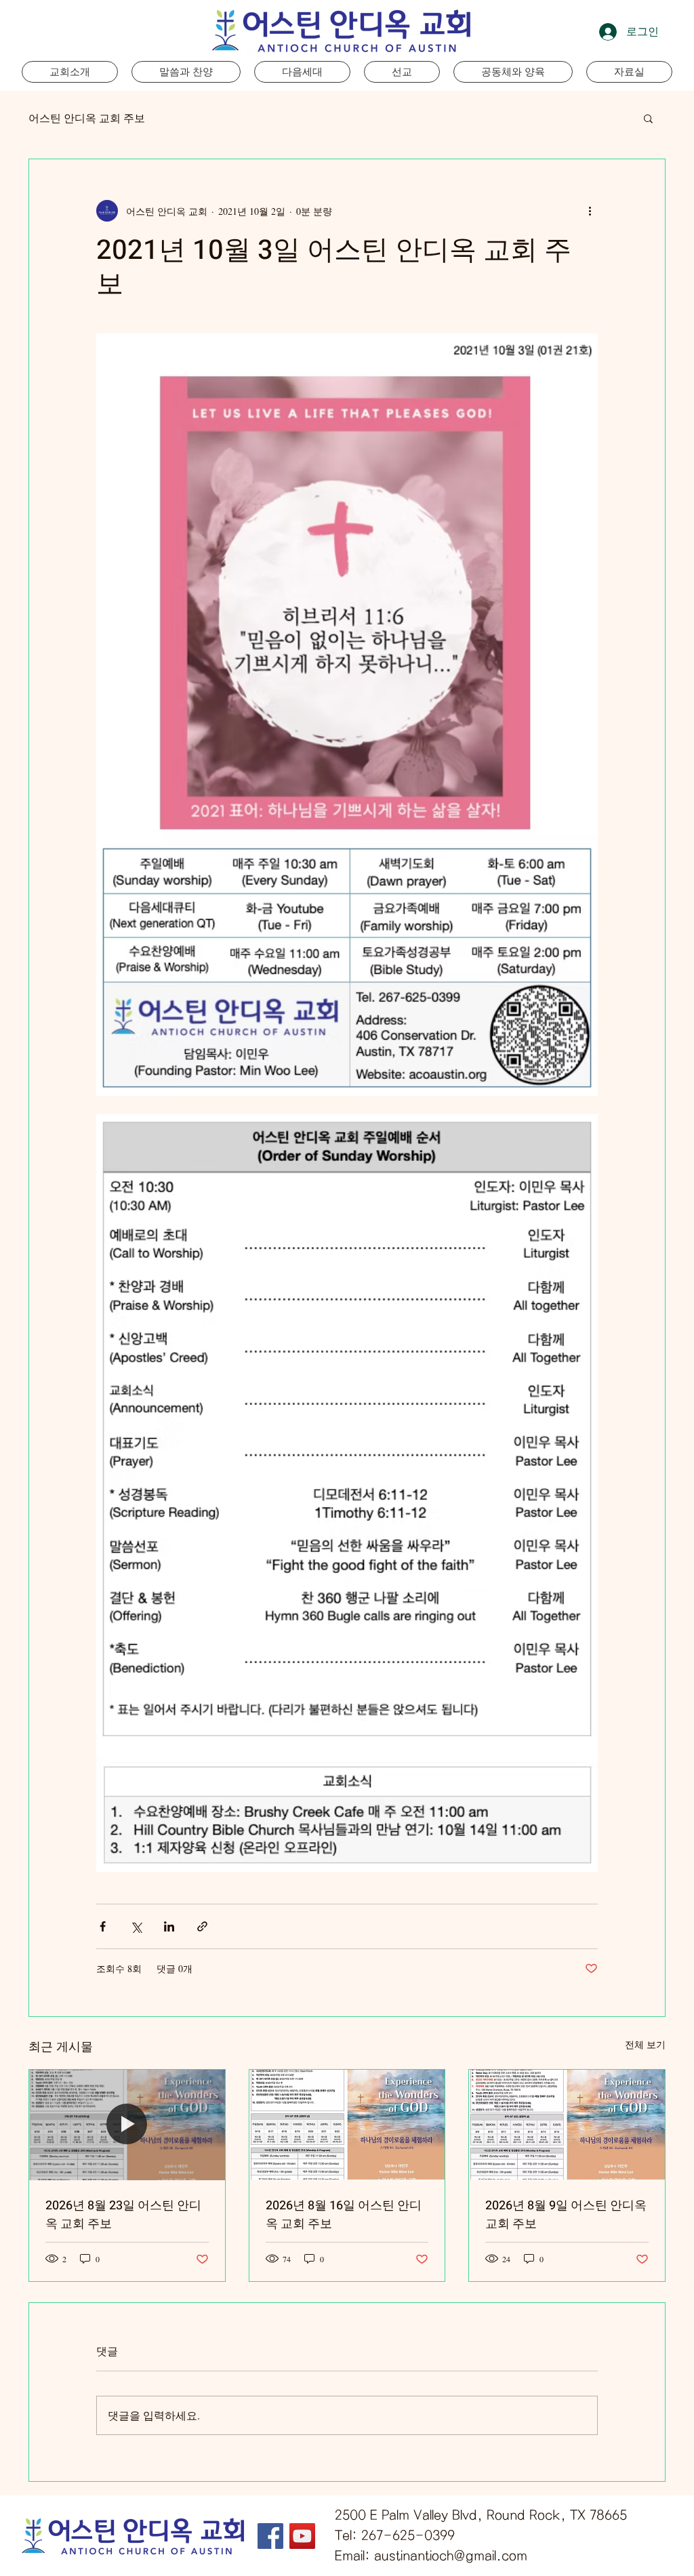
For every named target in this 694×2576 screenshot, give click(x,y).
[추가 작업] (590, 211)
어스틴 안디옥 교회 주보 (87, 118)
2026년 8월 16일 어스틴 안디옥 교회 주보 (344, 2215)
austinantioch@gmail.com (451, 2556)
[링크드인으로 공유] (169, 1926)
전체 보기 (645, 2044)
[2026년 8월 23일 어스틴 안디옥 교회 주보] (127, 2125)
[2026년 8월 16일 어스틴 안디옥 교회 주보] (347, 2125)
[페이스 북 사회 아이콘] (270, 2536)
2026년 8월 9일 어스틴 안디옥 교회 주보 (566, 2215)
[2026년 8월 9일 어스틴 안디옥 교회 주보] (567, 2125)
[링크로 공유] (202, 1926)
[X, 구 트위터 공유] (136, 1926)
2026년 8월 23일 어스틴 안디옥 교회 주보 (123, 2215)
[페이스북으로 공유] (103, 1926)
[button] (302, 72)
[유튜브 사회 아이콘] (302, 2536)
